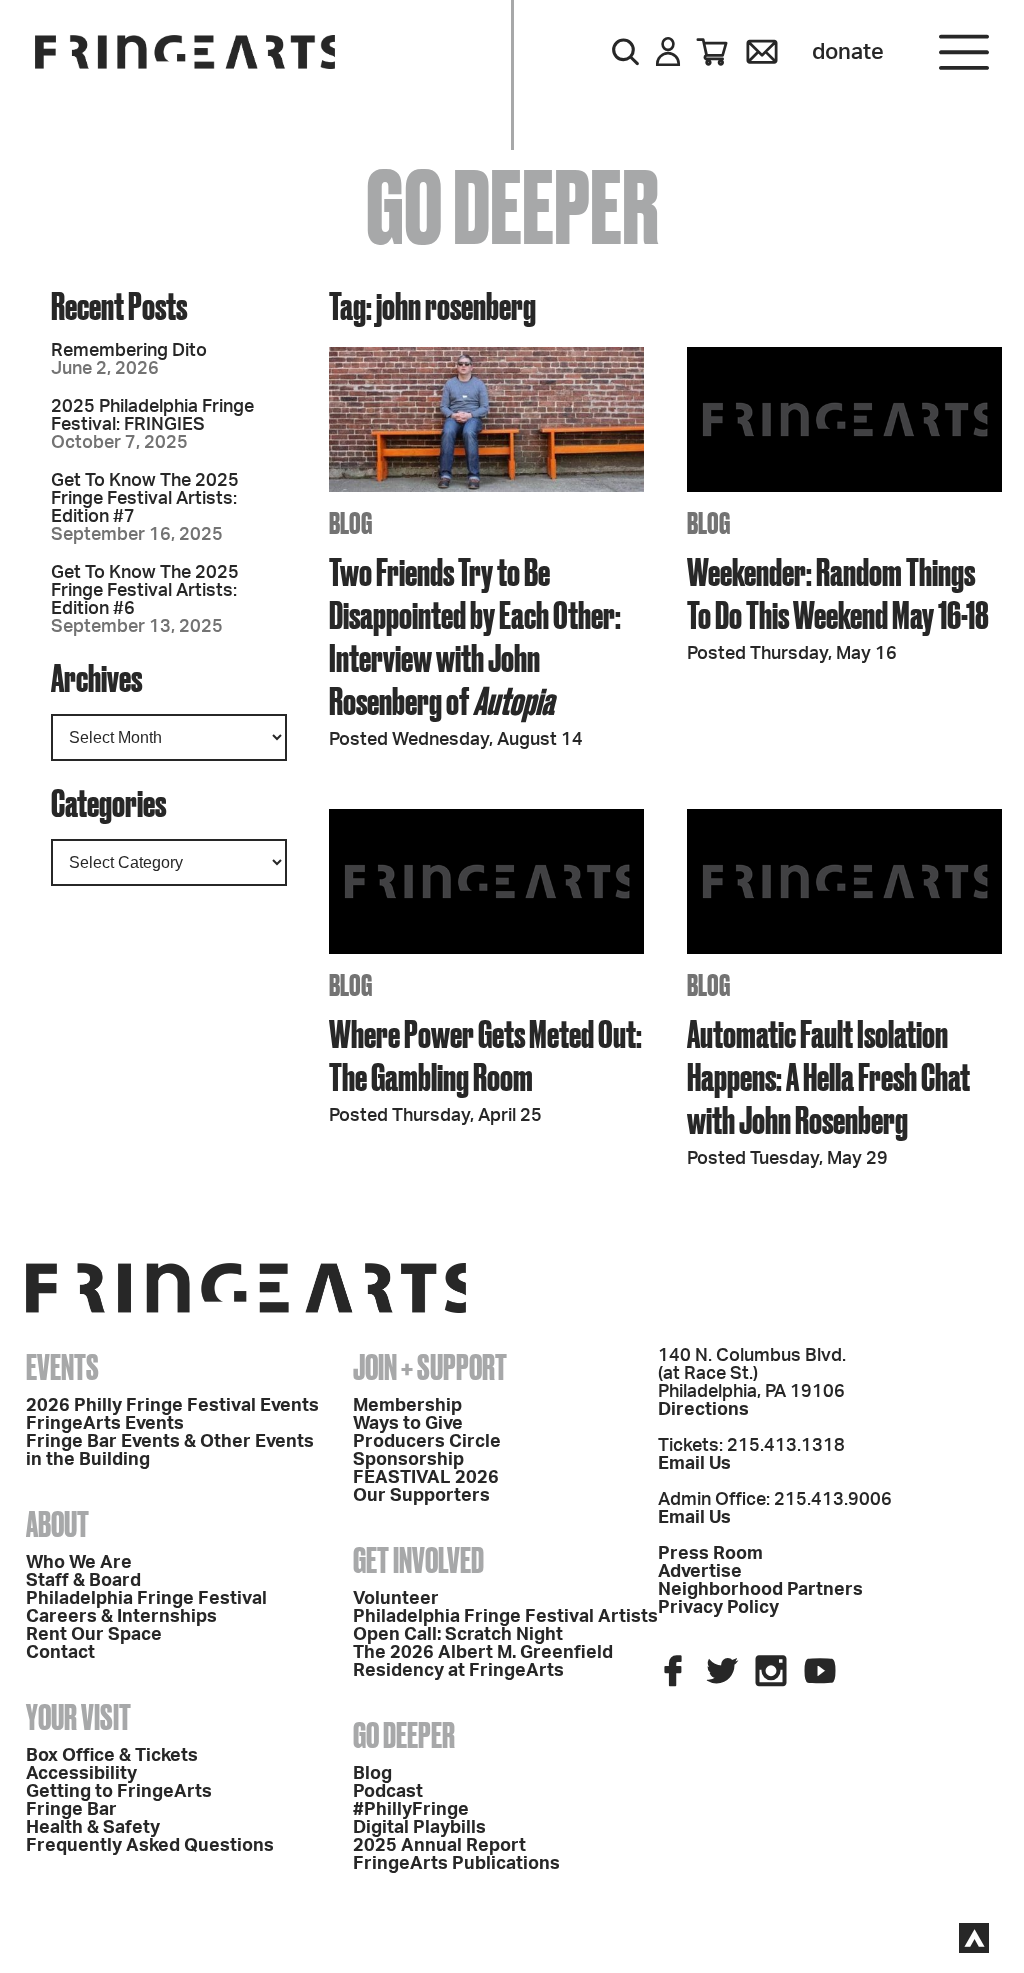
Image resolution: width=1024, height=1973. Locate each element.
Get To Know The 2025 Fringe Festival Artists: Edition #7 (145, 499)
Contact (60, 1653)
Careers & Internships (121, 1617)
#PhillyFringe (411, 1810)
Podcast (388, 1792)
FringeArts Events (105, 1424)
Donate (848, 52)
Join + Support (430, 1367)
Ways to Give (408, 1424)
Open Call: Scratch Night (458, 1635)
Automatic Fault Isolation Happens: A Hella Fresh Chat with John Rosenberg (828, 1076)
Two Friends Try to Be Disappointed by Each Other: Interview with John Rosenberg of (475, 636)
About (57, 1524)
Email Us (694, 1464)
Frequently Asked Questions (150, 1846)
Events (62, 1367)
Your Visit (78, 1717)
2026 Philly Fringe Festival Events (172, 1406)
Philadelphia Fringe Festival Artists (505, 1617)
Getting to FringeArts (119, 1792)
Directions (703, 1410)
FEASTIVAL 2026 (426, 1478)
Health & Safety (93, 1828)
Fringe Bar (71, 1810)
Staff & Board (83, 1581)
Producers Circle (427, 1442)
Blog (372, 1774)
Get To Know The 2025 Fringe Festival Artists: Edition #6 (145, 591)
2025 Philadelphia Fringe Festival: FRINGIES (152, 416)
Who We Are (79, 1563)
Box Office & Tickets (112, 1756)
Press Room (710, 1554)
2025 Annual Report (439, 1846)
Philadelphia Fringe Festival (146, 1599)
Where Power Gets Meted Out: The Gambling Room (485, 1055)
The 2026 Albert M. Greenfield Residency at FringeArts (483, 1662)
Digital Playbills (419, 1828)
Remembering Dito (129, 351)
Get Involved (418, 1560)
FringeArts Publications (456, 1864)
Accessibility (81, 1774)
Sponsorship (408, 1460)
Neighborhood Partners (760, 1590)
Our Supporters (421, 1496)
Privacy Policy (718, 1608)
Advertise (700, 1572)
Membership (407, 1406)
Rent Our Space (94, 1635)
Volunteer (396, 1599)
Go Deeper (404, 1735)
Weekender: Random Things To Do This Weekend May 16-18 (838, 593)
